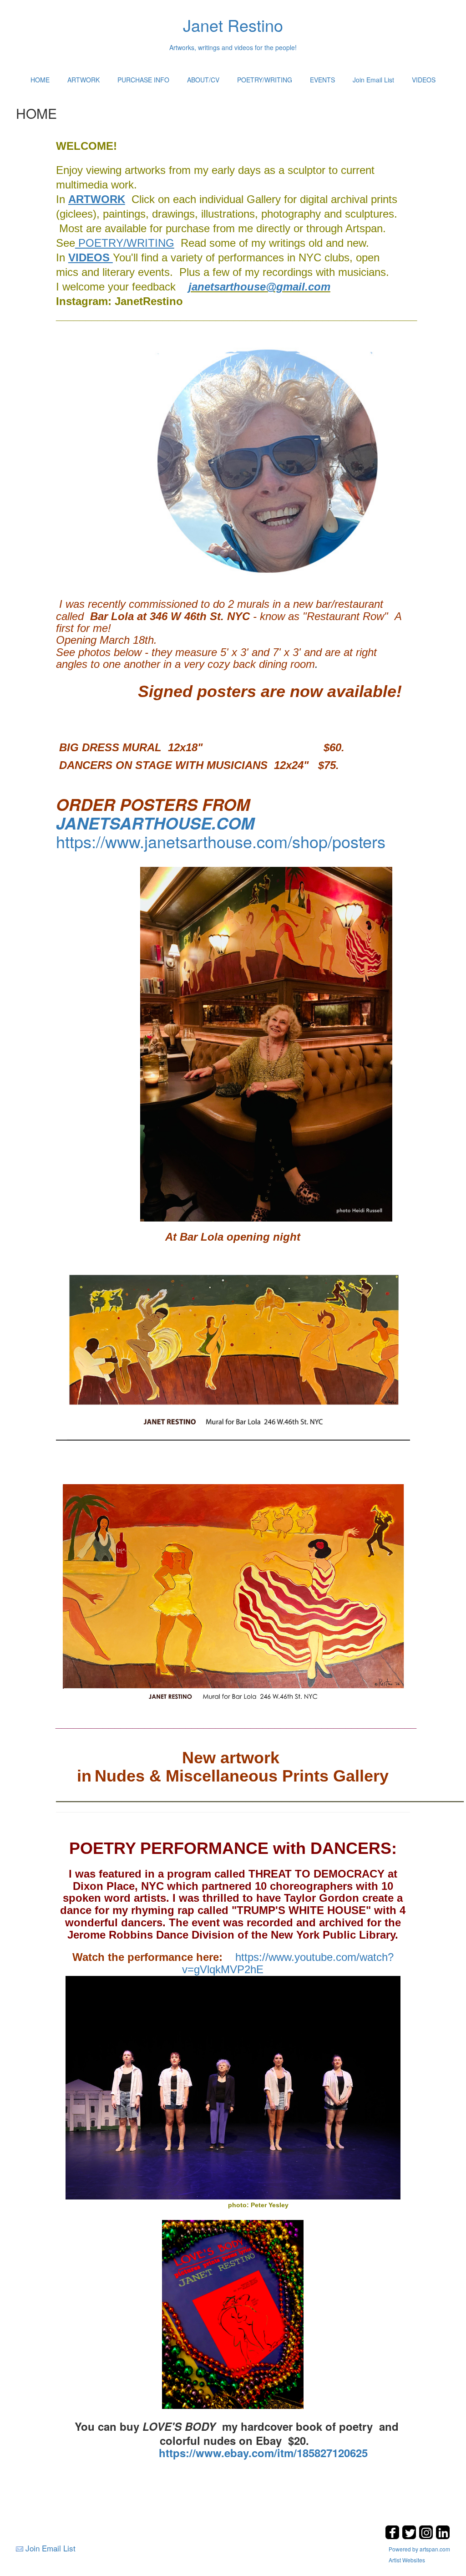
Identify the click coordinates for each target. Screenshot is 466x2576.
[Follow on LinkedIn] (443, 2537)
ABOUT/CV (203, 80)
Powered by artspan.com (419, 2549)
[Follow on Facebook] (393, 2537)
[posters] (252, 804)
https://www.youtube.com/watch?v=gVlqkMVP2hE (233, 1963)
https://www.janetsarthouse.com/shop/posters (221, 841)
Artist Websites (407, 2560)
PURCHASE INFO (143, 80)
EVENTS (322, 80)
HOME (40, 80)
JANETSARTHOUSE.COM (155, 823)
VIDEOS (424, 80)
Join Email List (373, 80)
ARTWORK (84, 80)
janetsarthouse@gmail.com (259, 287)
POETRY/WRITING (265, 80)
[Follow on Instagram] (427, 2537)
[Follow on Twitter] (410, 2537)
